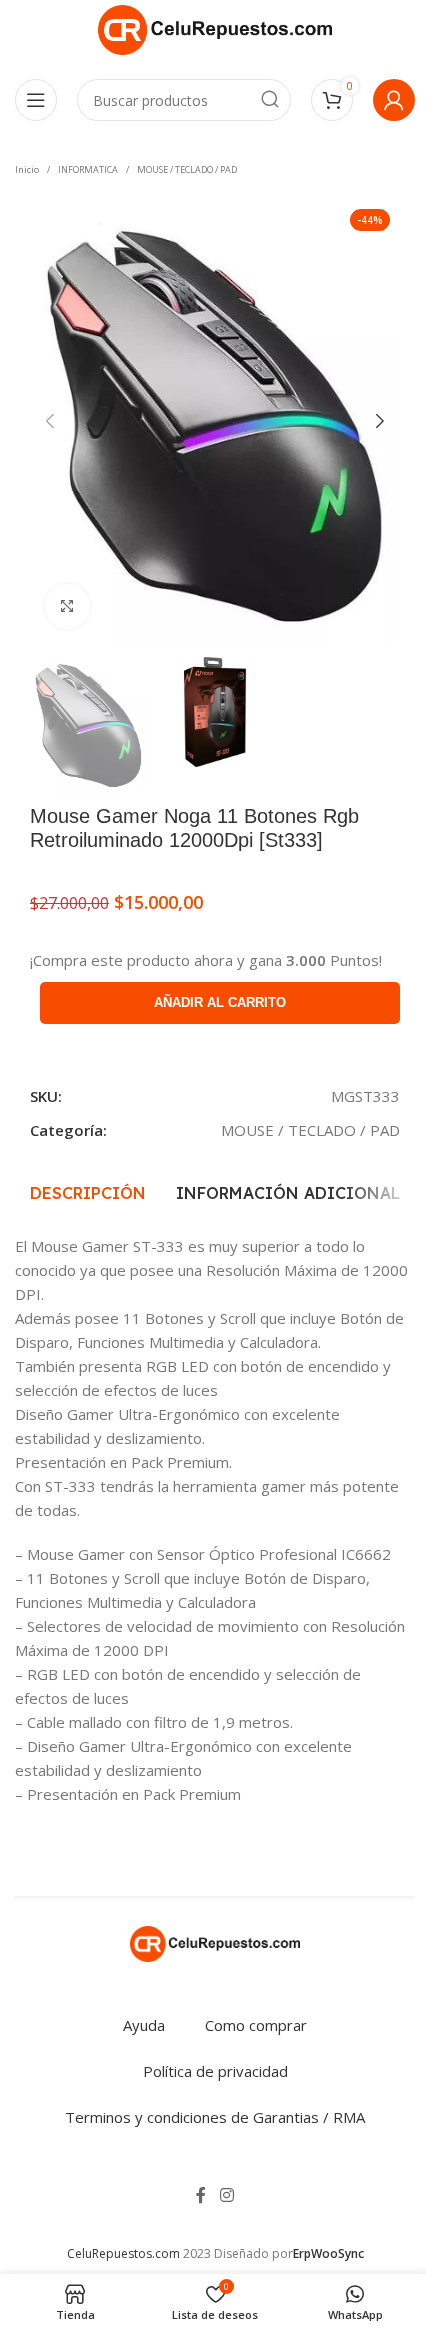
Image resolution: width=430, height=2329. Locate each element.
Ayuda (144, 2025)
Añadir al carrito (220, 1002)
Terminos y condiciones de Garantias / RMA (215, 2117)
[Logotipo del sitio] (215, 28)
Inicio (27, 169)
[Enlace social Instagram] (226, 2195)
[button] (50, 421)
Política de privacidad (215, 2071)
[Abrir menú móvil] (36, 100)
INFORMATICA (88, 169)
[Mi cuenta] (394, 100)
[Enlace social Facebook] (201, 2195)
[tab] (88, 1193)
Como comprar (256, 2025)
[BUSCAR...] (270, 100)
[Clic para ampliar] (67, 606)
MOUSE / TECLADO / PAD (187, 169)
